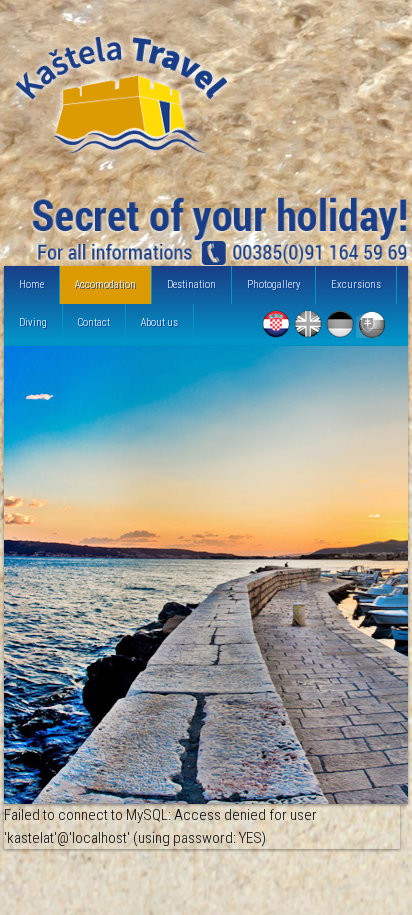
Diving (33, 322)
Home (31, 284)
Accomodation (105, 284)
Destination (191, 284)
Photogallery (273, 284)
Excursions (356, 284)
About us (159, 322)
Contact (94, 322)
